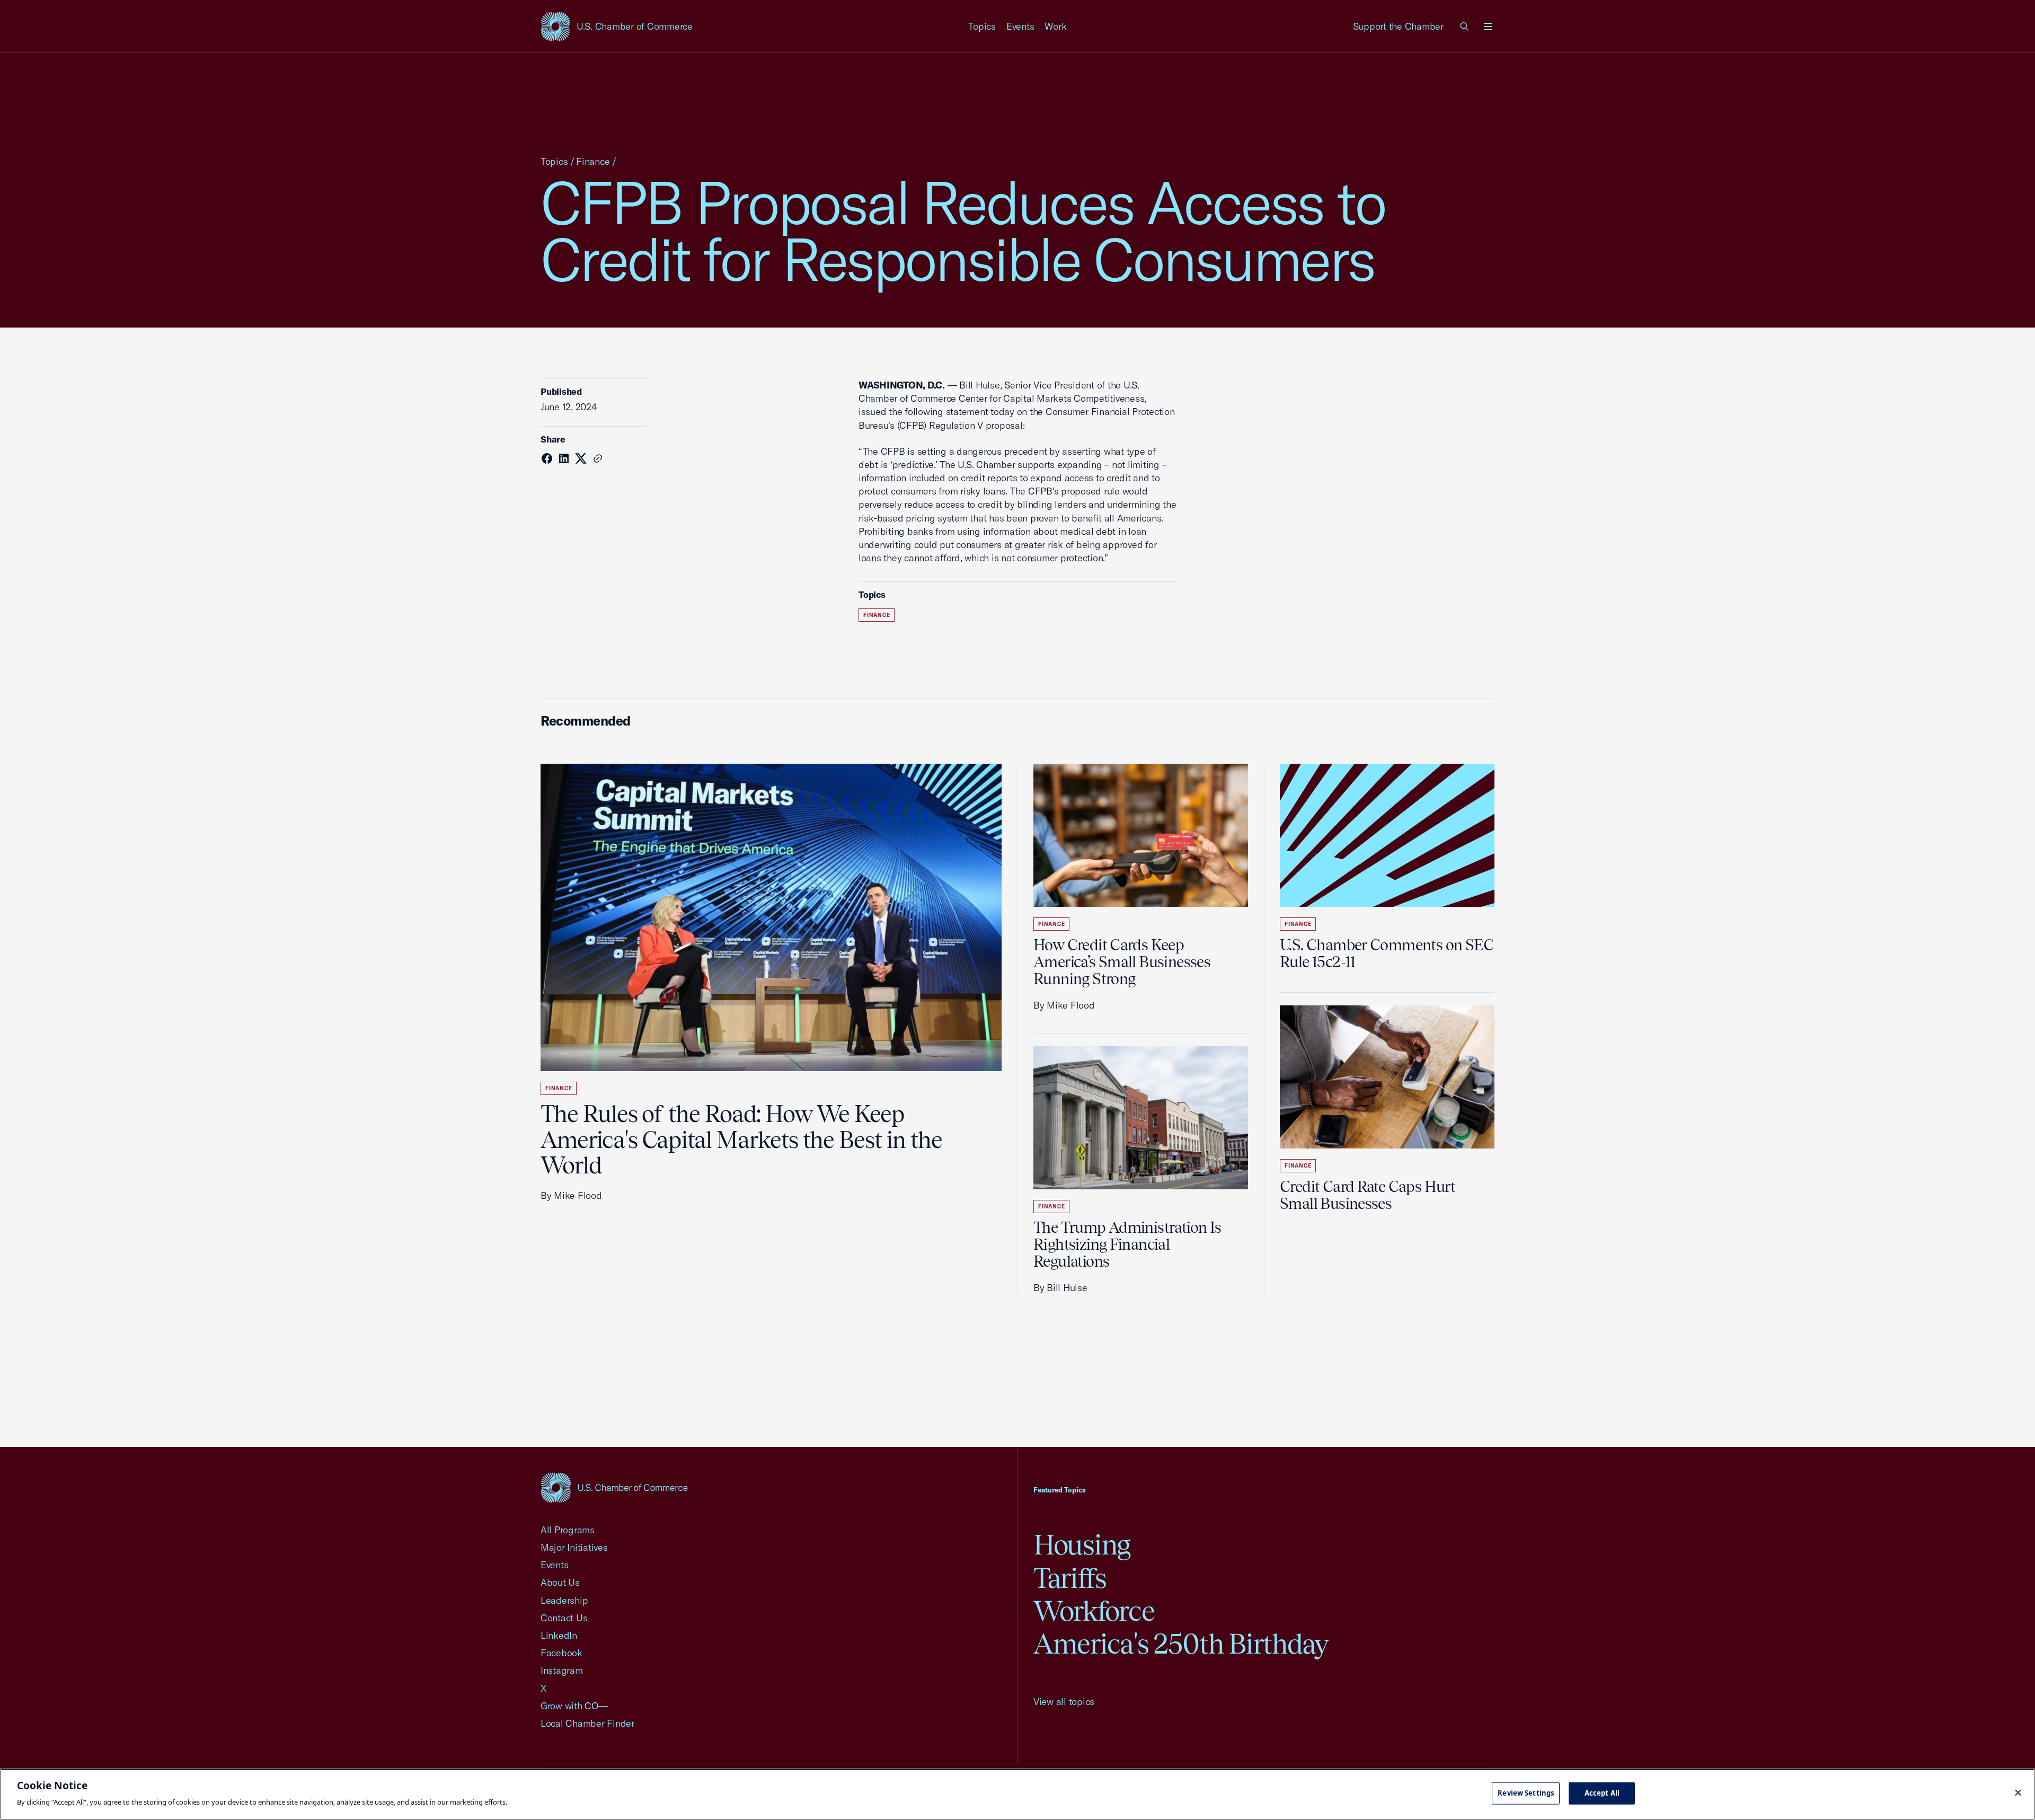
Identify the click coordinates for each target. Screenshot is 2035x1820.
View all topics (1064, 1702)
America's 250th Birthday (1181, 1644)
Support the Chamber (1398, 26)
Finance (593, 161)
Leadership (564, 1600)
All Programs (568, 1530)
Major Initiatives (574, 1547)
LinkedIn (559, 1635)
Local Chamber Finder (587, 1723)
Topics (982, 26)
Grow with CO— (574, 1706)
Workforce (1094, 1611)
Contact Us (564, 1618)
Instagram (562, 1670)
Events (1020, 26)
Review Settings (1526, 1793)
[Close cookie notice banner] (2018, 1793)
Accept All (1602, 1793)
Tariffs (1070, 1578)
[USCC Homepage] (614, 1487)
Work (1055, 26)
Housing (1082, 1545)
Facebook (561, 1653)
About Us (560, 1582)
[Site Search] (1465, 26)
